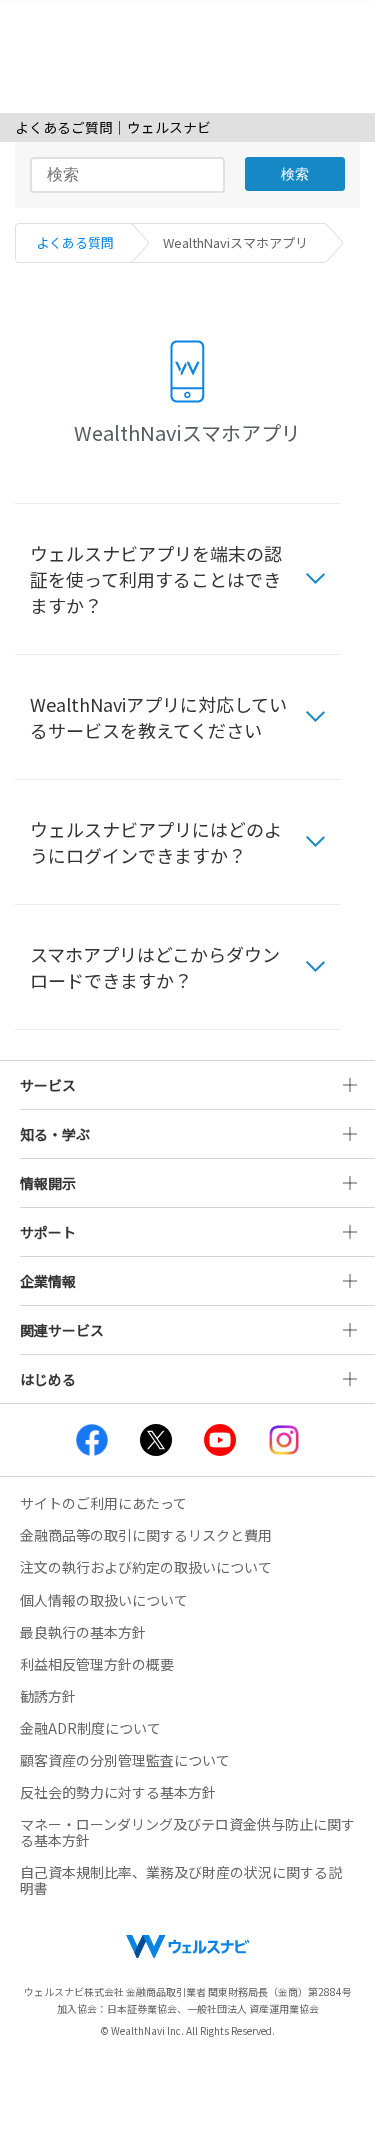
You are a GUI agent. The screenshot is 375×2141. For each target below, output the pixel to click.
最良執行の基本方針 (83, 1632)
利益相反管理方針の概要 (97, 1664)
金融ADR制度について (90, 1728)
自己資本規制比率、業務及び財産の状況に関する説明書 (181, 1880)
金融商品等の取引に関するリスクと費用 (146, 1535)
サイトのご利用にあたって (103, 1503)
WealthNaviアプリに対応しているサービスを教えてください (158, 717)
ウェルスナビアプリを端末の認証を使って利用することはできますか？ (156, 579)
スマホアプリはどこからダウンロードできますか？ (155, 967)
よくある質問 (75, 242)
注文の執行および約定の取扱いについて (146, 1567)
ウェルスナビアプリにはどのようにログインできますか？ (156, 842)
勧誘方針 (48, 1696)
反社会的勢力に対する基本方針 (118, 1792)
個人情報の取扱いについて (104, 1600)
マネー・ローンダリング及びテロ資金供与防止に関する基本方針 (187, 1832)
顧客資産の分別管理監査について (125, 1760)
